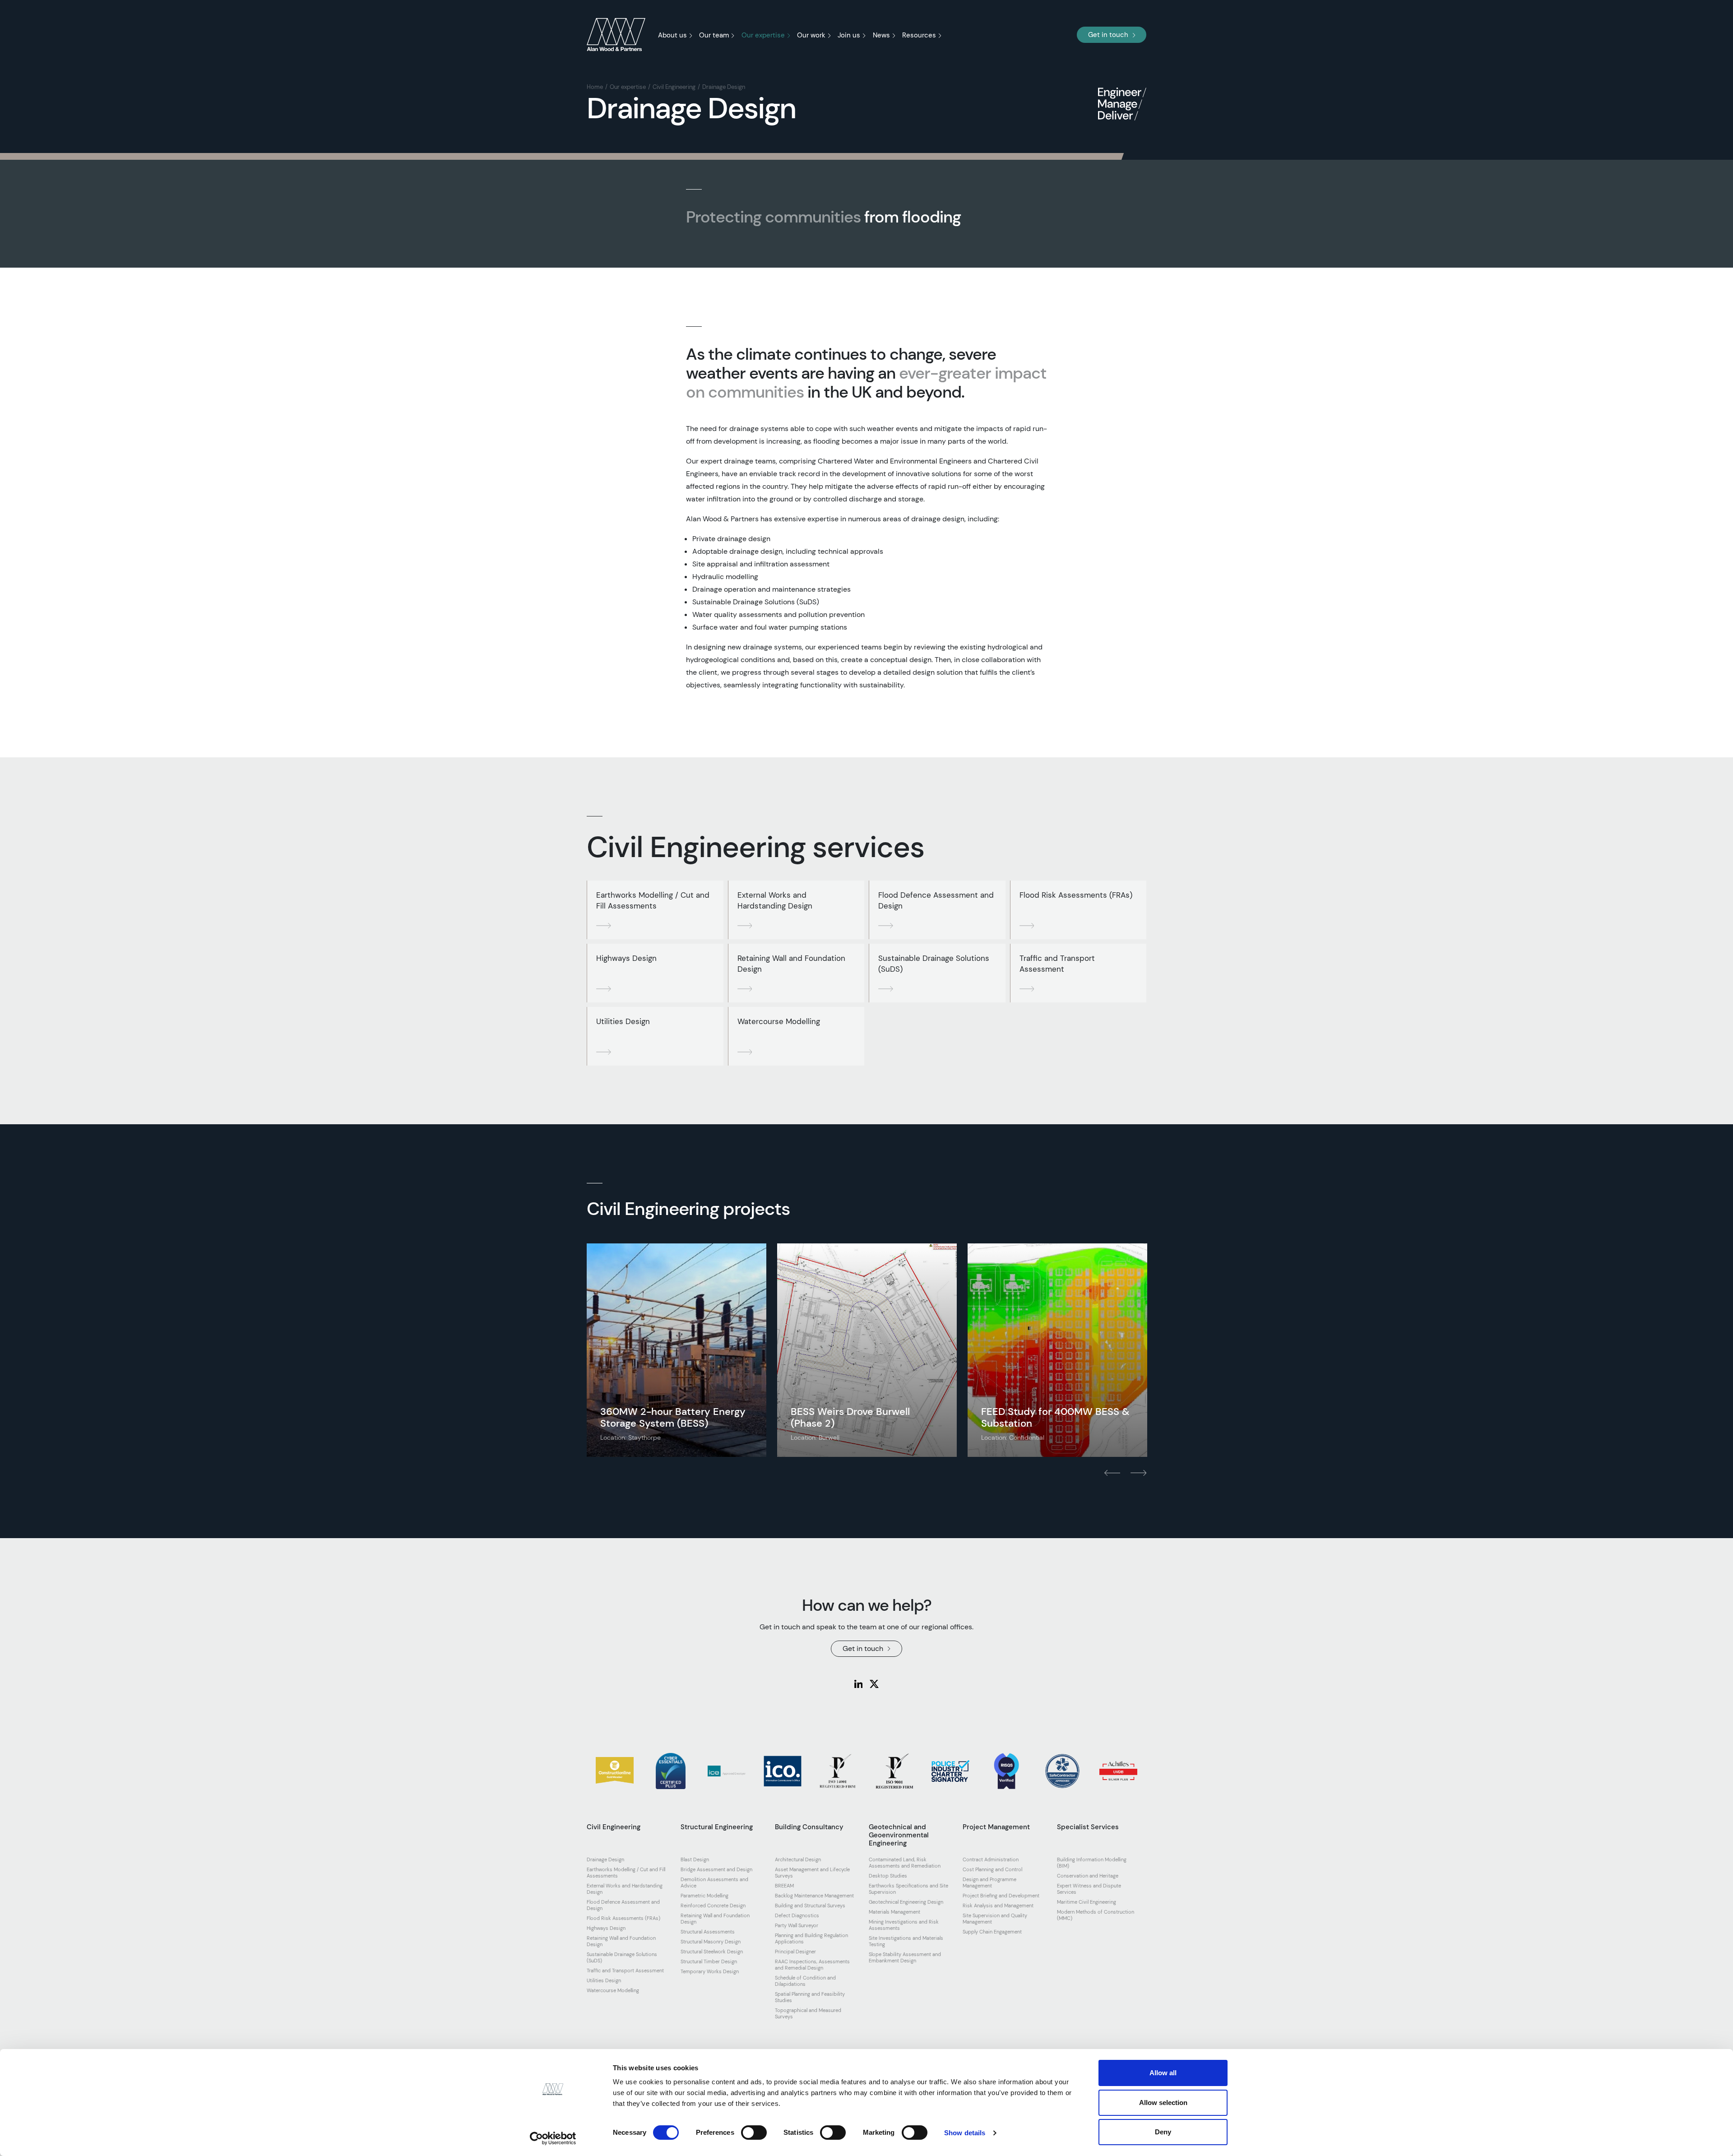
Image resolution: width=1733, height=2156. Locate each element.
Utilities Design (623, 1021)
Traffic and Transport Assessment (1057, 964)
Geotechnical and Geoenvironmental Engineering (899, 1835)
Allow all (1163, 2073)
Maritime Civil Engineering (1087, 1902)
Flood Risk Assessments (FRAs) (1076, 895)
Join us (849, 35)
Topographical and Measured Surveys (808, 2013)
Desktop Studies (888, 1876)
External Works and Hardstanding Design (775, 900)
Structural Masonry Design (711, 1942)
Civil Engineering (674, 87)
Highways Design (626, 958)
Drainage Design (724, 87)
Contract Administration (991, 1859)
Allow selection (1163, 2103)
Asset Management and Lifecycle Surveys (812, 1873)
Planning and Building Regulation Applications (811, 1938)
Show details (965, 2133)
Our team (714, 35)
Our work (811, 35)
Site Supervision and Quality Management (995, 1919)
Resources (919, 35)
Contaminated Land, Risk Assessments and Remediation (905, 1863)
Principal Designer (795, 1952)
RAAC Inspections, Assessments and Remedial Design (812, 1965)
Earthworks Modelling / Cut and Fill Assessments (653, 900)
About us (672, 35)
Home (595, 87)
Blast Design (695, 1859)
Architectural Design (798, 1859)
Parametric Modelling (704, 1896)
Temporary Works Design (710, 1971)
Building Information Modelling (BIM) (1092, 1863)
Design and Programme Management (989, 1882)
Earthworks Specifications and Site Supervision (908, 1889)
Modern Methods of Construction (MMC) (1096, 1915)
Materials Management (894, 1912)
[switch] (754, 2133)
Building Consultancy (809, 1827)
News (881, 35)
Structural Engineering (717, 1827)
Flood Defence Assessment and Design (936, 900)
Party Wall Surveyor (797, 1925)
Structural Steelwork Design (712, 1952)
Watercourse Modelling (779, 1021)
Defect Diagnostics (797, 1915)
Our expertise (763, 35)
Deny (1163, 2132)
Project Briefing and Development (1001, 1896)
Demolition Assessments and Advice (714, 1882)
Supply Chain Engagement (992, 1932)
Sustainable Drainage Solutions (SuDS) (934, 964)
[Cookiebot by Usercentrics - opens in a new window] (553, 2138)
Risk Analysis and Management (998, 1906)
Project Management (996, 1827)
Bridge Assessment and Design (716, 1869)
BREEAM (784, 1886)
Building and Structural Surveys (810, 1906)
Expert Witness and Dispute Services (1089, 1889)
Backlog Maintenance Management (814, 1896)
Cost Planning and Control (992, 1869)
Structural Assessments (708, 1932)
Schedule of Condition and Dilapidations (805, 1981)
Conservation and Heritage (1088, 1876)
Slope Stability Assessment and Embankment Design (905, 1957)
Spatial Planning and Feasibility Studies (810, 1997)
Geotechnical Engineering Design (906, 1902)
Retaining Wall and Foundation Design (791, 964)
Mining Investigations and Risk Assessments (904, 1925)
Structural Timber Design (709, 1961)
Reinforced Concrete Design (713, 1906)
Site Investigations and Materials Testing (906, 1941)
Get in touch (1108, 35)
